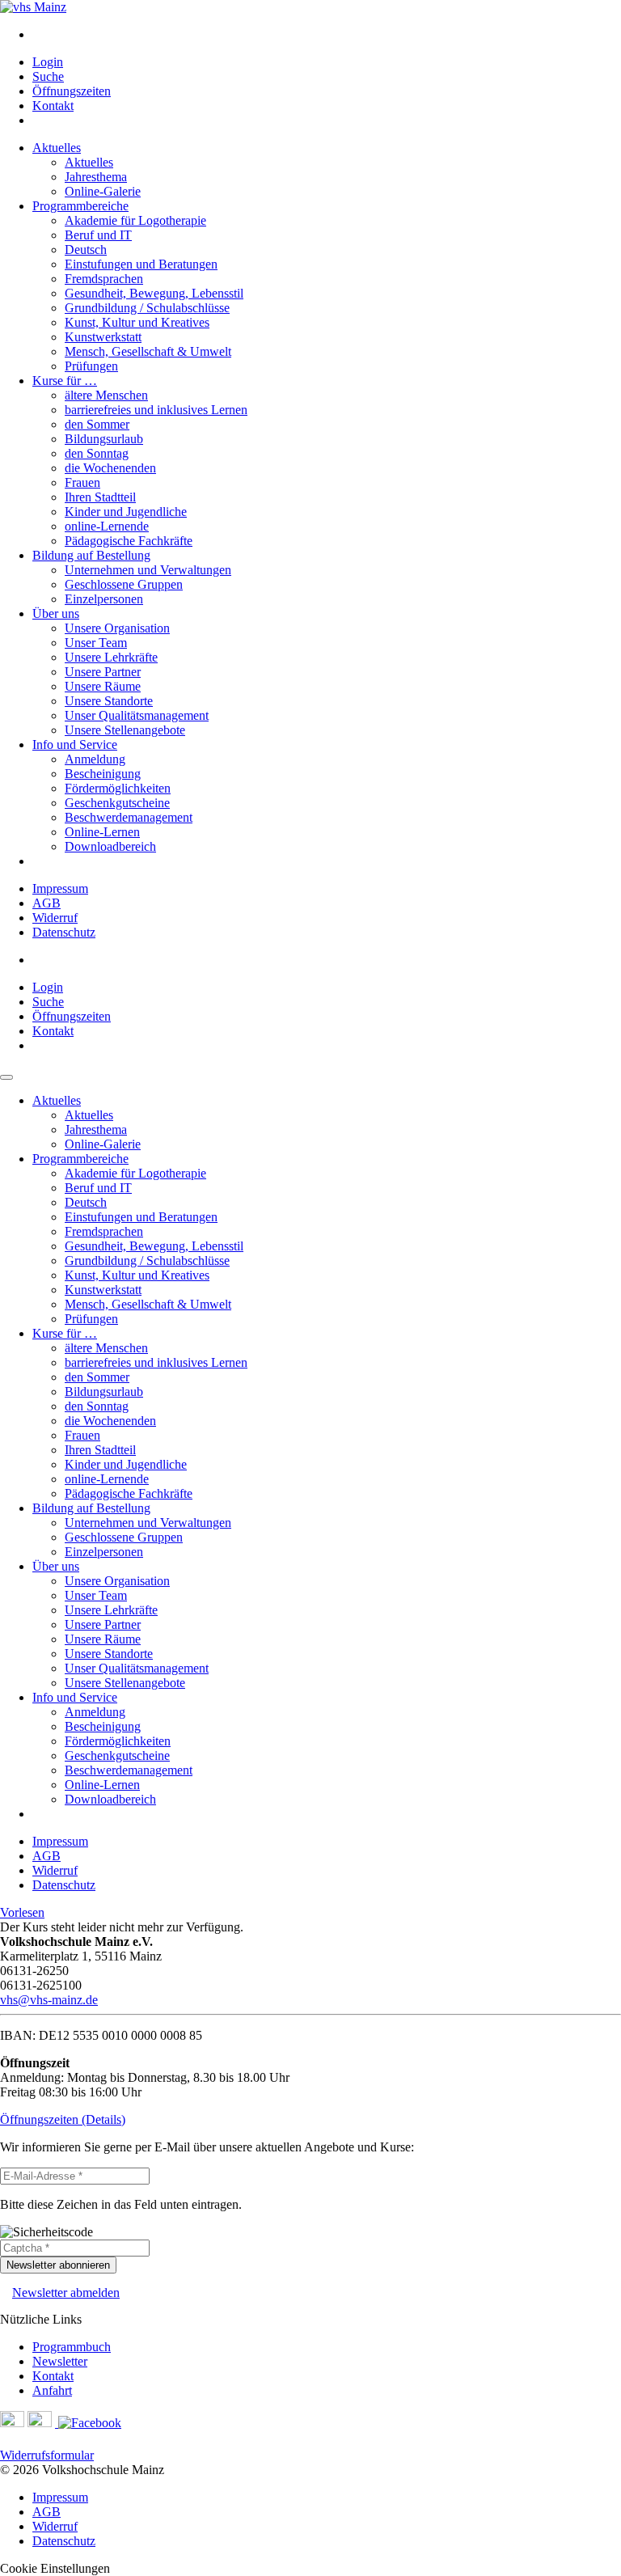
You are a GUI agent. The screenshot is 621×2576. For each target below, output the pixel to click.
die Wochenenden (110, 468)
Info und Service (75, 744)
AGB (46, 903)
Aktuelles (57, 148)
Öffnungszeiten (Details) (63, 2119)
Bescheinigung (103, 774)
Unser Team (96, 643)
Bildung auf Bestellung (91, 555)
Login (48, 62)
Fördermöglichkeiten (118, 788)
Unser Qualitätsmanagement (137, 715)
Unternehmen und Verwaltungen (148, 570)
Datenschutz (64, 932)
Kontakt (53, 106)
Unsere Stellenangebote (125, 730)
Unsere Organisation (117, 628)
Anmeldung (95, 759)
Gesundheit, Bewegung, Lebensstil (154, 293)
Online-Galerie (103, 191)
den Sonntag (97, 453)
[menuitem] (327, 35)
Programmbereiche (80, 206)
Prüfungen (91, 366)
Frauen (82, 482)
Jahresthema (96, 177)
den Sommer (97, 424)
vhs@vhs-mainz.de (49, 2000)
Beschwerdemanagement (129, 817)
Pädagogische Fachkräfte (129, 541)
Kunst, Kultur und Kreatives (137, 322)
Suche (48, 76)
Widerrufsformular (47, 2455)
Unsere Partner (103, 672)
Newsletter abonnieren (58, 2265)
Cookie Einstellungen (55, 2568)
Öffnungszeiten (72, 91)
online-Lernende (107, 526)
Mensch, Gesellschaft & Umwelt (148, 351)
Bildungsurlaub (104, 439)
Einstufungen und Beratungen (141, 264)
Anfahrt (52, 2390)
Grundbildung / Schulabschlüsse (147, 308)
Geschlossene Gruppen (124, 584)
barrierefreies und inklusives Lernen (156, 410)
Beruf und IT (98, 235)
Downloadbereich (110, 846)
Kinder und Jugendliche (126, 512)
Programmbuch (72, 2347)
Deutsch (86, 250)
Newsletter (60, 2361)
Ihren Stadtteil (100, 497)
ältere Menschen (106, 395)
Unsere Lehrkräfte (111, 657)
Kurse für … (65, 381)
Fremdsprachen (104, 279)
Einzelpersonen (104, 599)
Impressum (60, 888)
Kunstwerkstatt (103, 337)
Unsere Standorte (109, 701)
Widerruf (55, 918)
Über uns (56, 613)
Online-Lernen (102, 832)
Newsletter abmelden (66, 2293)
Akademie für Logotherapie (135, 220)
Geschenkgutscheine (117, 803)
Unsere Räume (103, 686)
